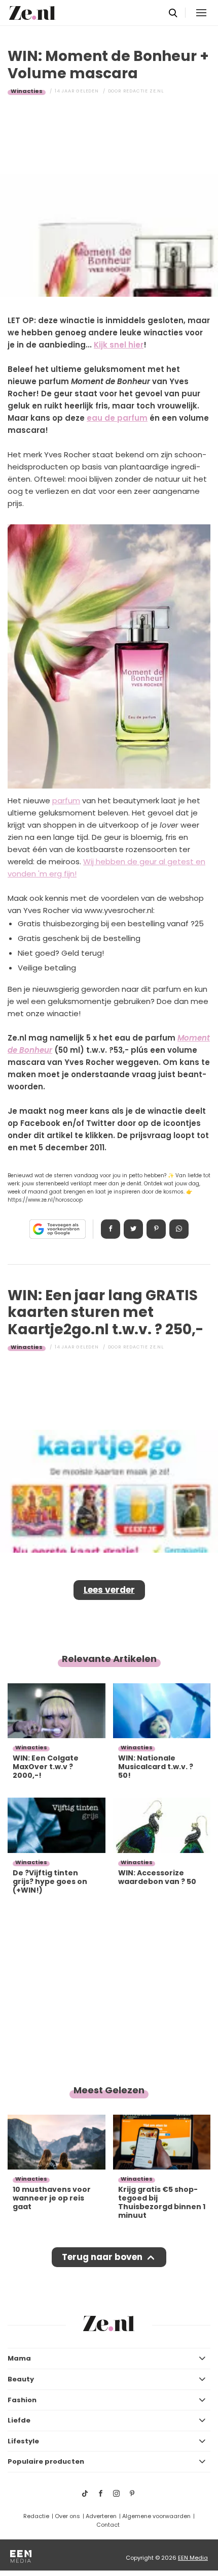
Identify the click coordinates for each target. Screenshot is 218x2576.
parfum (66, 800)
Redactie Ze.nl (143, 91)
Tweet (133, 1229)
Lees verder (109, 1590)
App (179, 1229)
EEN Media (193, 2558)
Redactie (36, 2516)
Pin (156, 1229)
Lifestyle (23, 2441)
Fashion (22, 2400)
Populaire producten (46, 2461)
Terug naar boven (102, 2257)
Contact (108, 2525)
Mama (19, 2358)
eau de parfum (117, 418)
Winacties (27, 91)
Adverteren (101, 2516)
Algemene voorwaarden (156, 2516)
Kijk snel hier (119, 345)
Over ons (67, 2516)
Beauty (21, 2379)
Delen (111, 1229)
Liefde (19, 2420)
